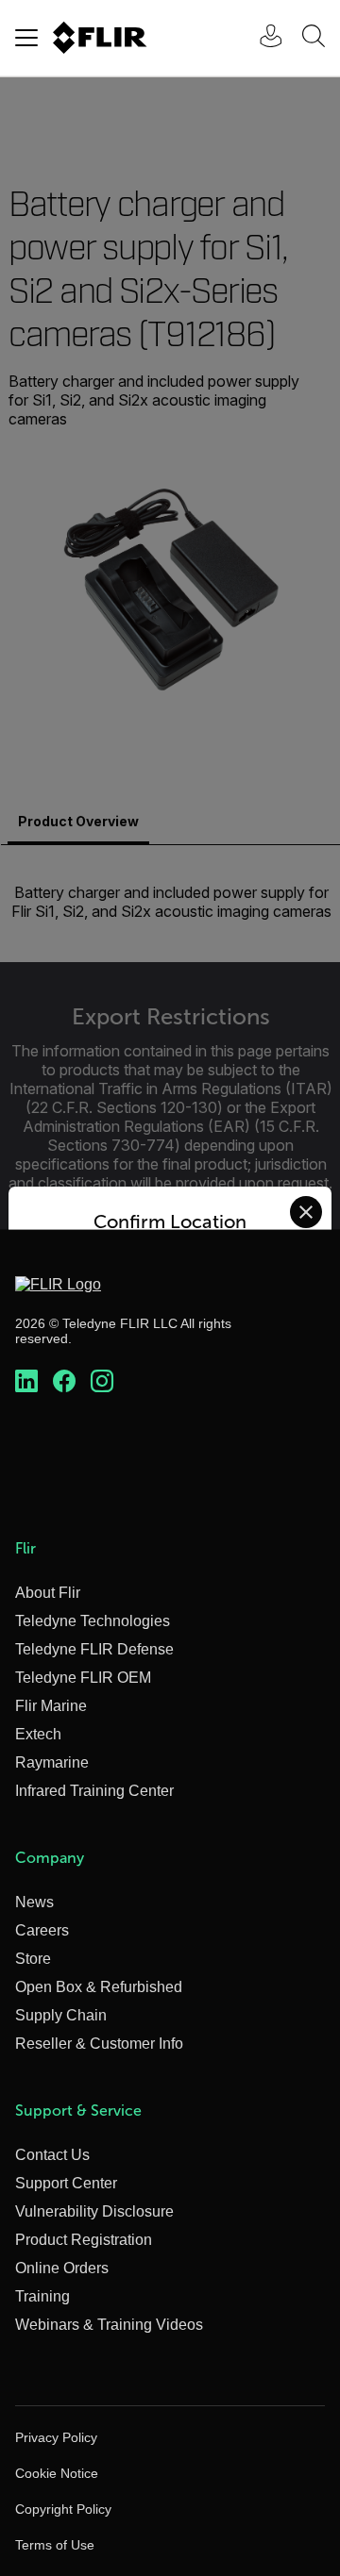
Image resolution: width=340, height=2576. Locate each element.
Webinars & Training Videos (109, 2325)
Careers (42, 1930)
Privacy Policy (56, 2437)
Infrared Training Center (94, 1791)
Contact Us (52, 2155)
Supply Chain (61, 2015)
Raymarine (52, 1762)
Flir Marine (51, 1706)
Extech (38, 1734)
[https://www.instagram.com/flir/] (102, 1382)
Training (42, 2296)
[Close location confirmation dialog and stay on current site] (306, 1212)
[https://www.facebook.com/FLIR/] (64, 1382)
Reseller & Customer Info (99, 2044)
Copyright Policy (63, 2509)
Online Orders (62, 2268)
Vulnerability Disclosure (94, 2211)
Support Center (66, 2183)
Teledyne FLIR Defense (94, 1649)
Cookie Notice (57, 2473)
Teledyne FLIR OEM (83, 1678)
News (34, 1902)
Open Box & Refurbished (99, 1987)
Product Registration (84, 2240)
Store (33, 1959)
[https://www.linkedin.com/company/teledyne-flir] (26, 1382)
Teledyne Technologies (93, 1621)
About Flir (48, 1593)
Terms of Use (55, 2545)
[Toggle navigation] (26, 38)
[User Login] (261, 38)
